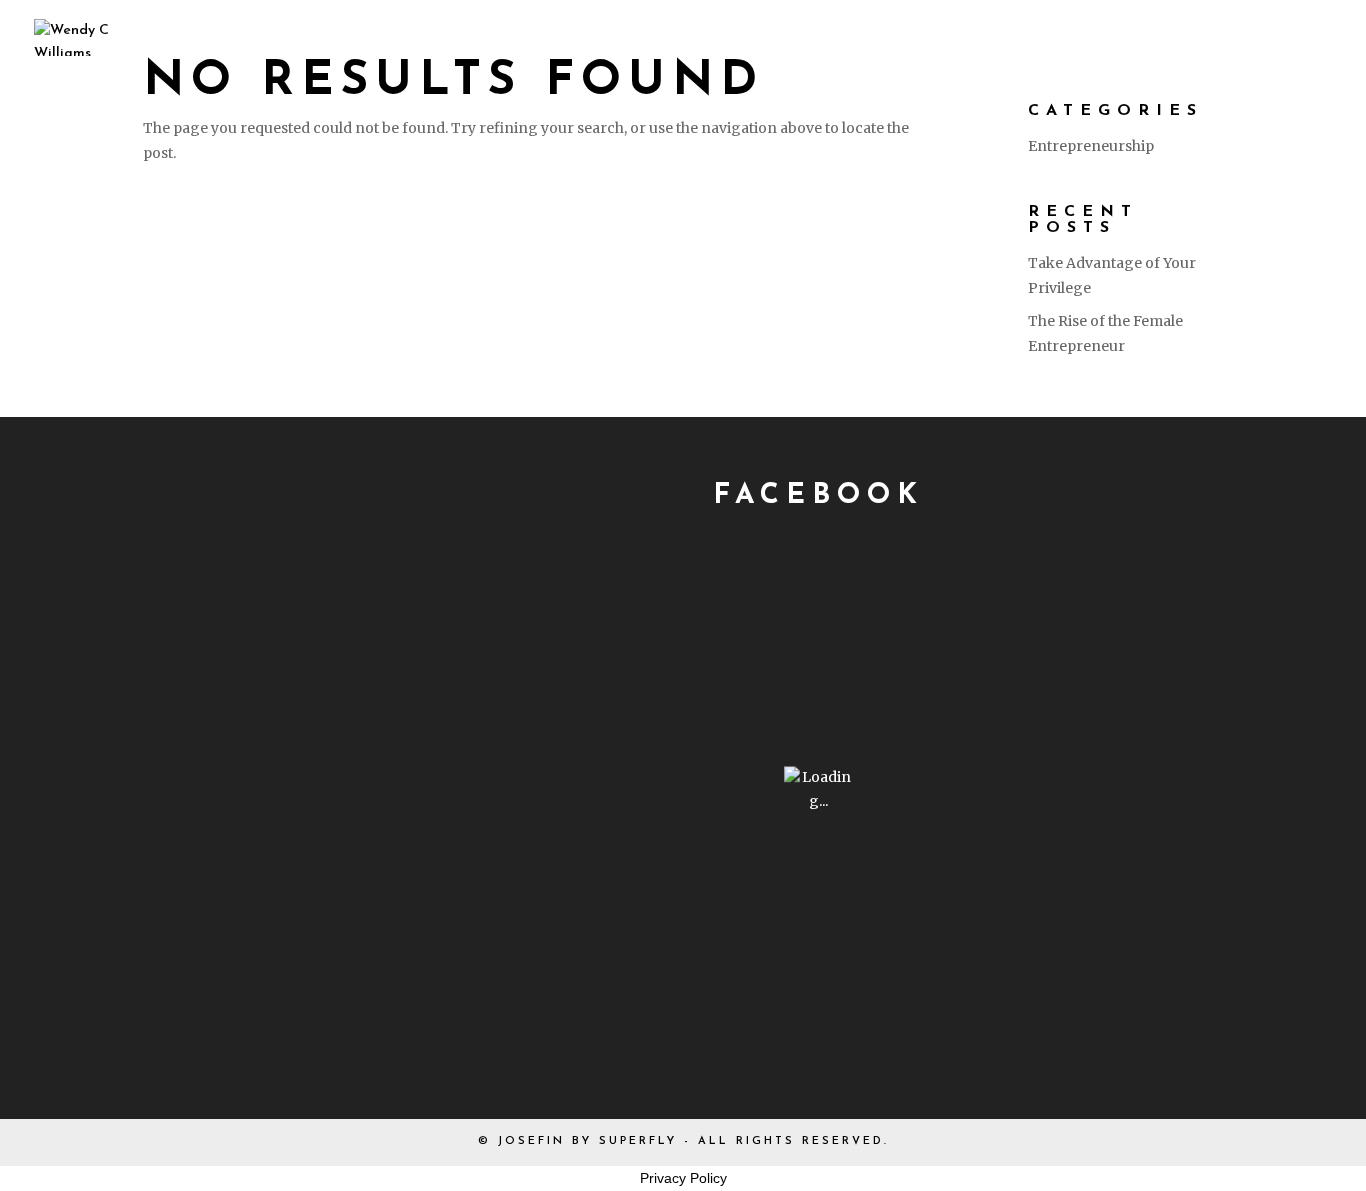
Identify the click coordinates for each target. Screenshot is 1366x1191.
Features (870, 37)
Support (1129, 37)
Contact (1278, 37)
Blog (1002, 37)
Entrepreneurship (1091, 146)
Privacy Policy (683, 1178)
